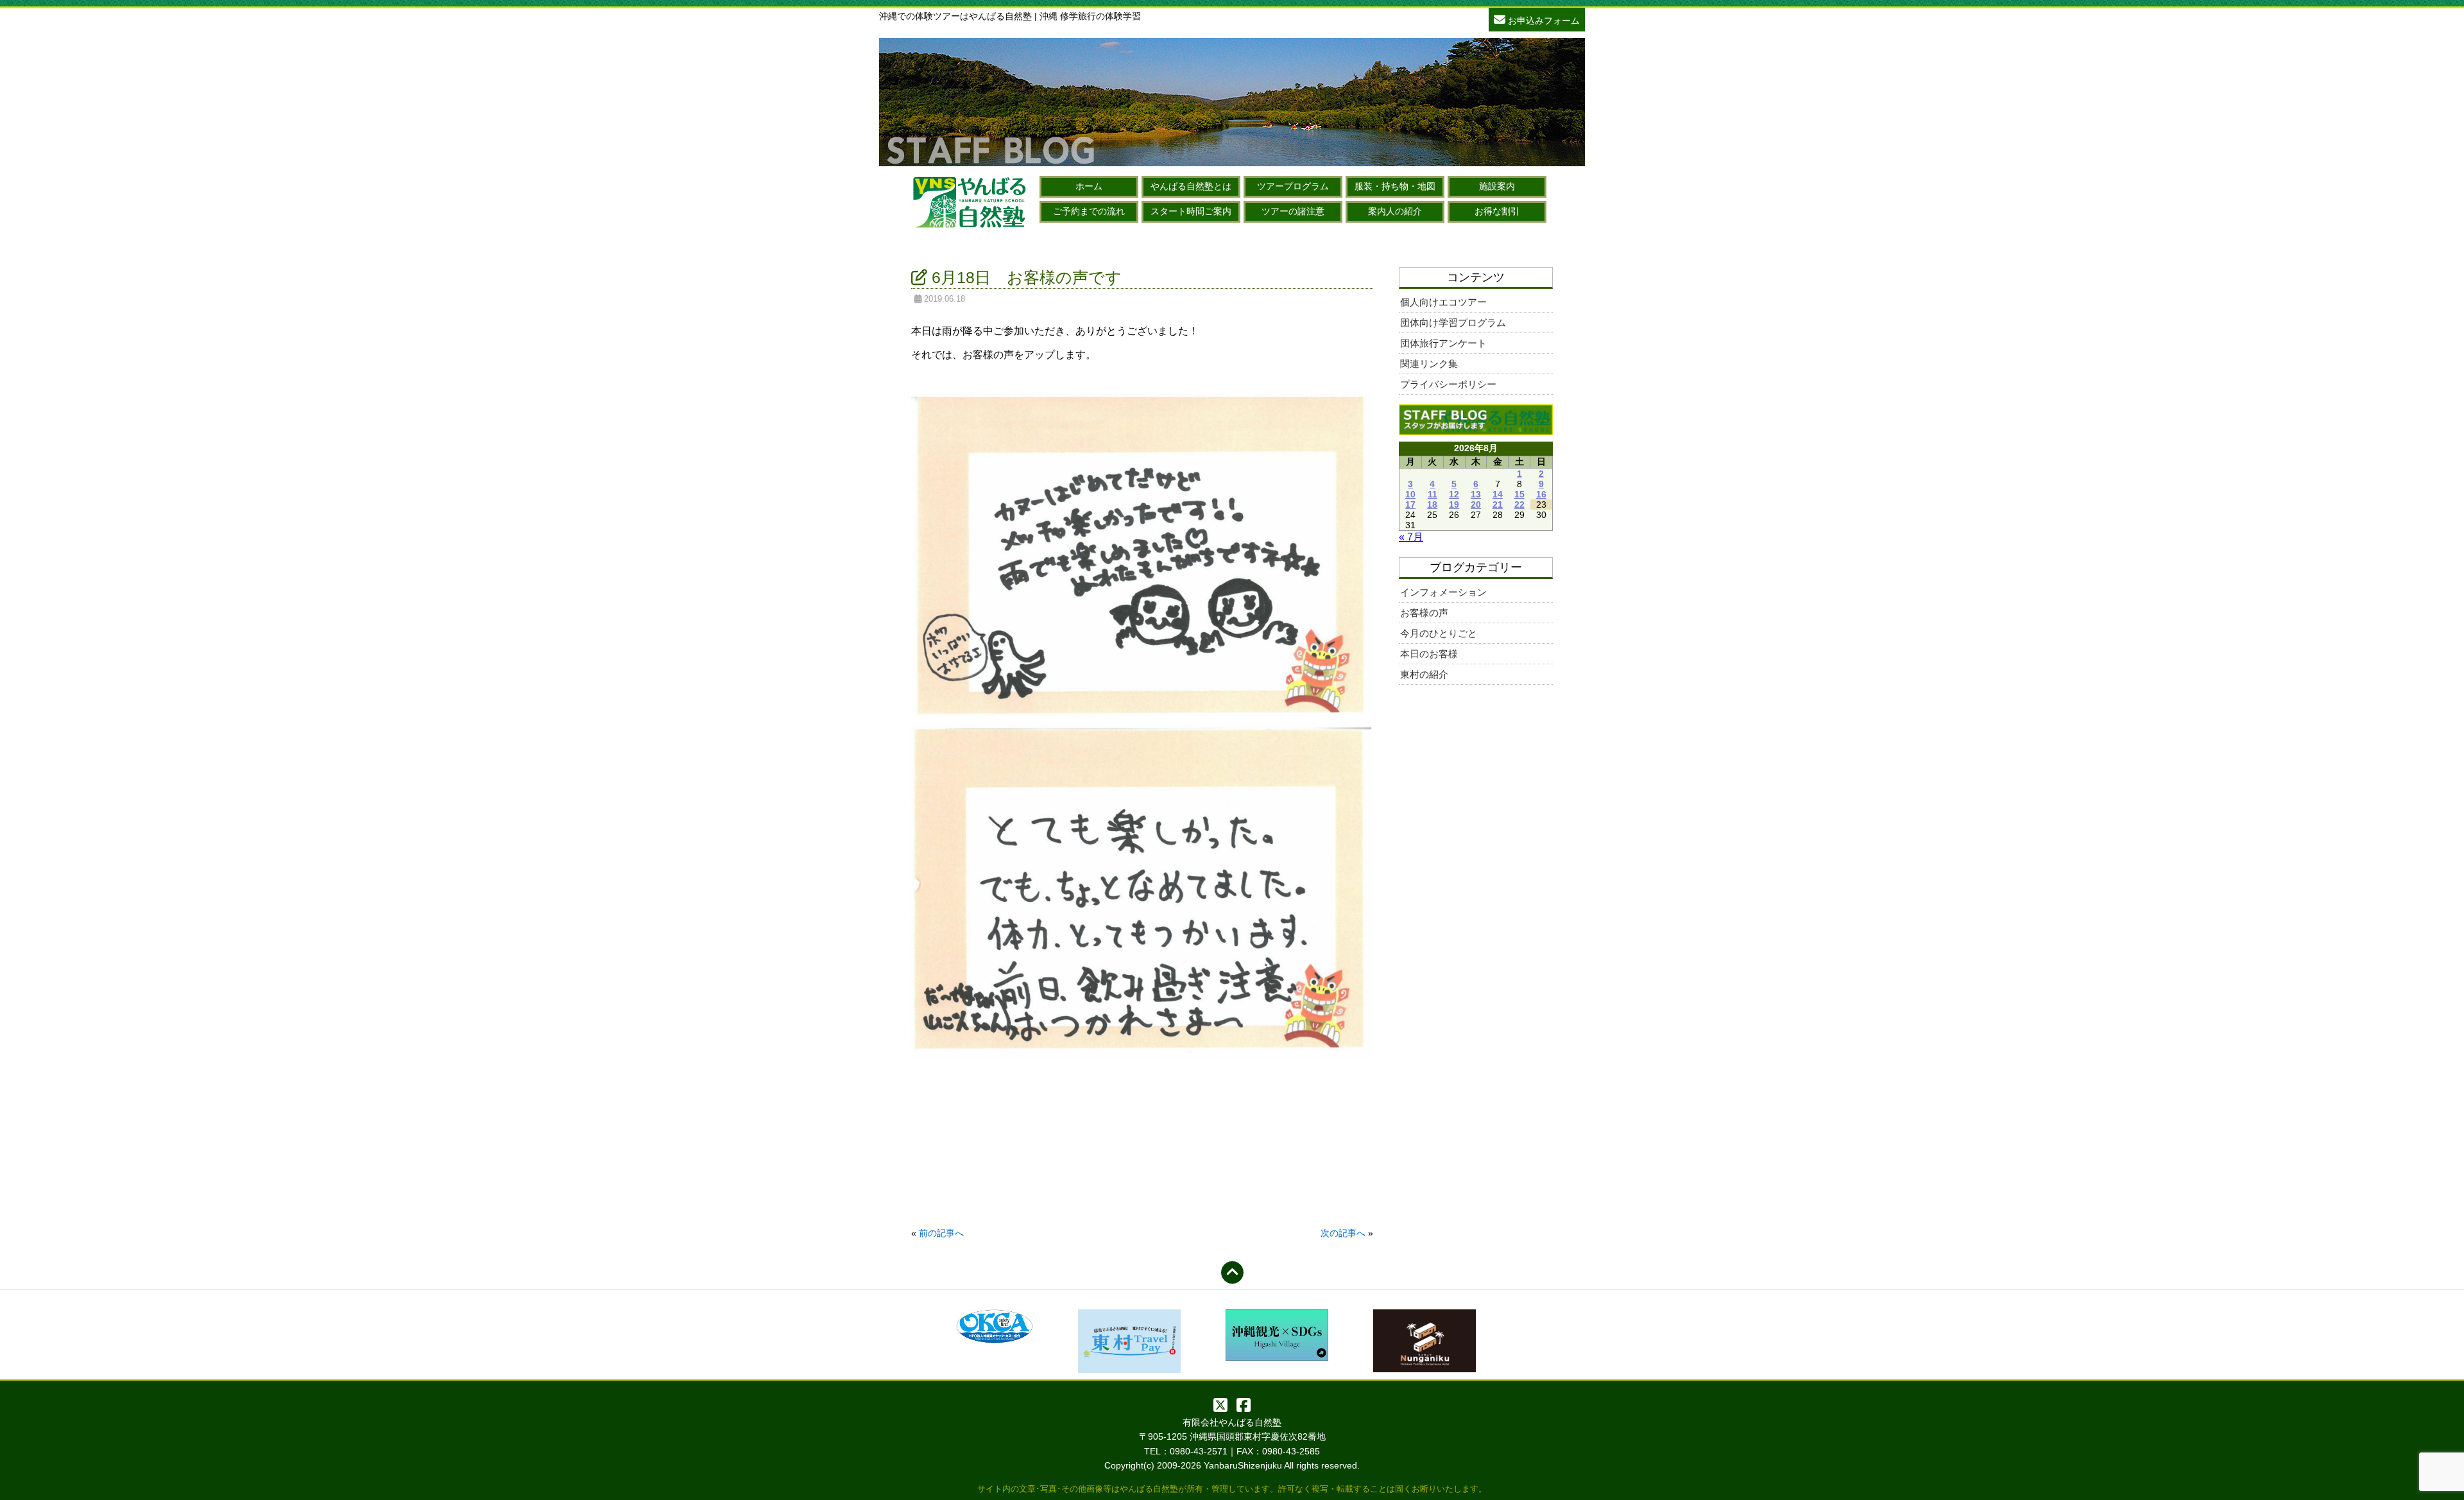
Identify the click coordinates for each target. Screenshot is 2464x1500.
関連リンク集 (1429, 364)
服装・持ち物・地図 (1395, 186)
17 (1410, 504)
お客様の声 (1424, 613)
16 (1541, 494)
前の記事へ (941, 1233)
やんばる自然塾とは (1191, 186)
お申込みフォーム (1543, 21)
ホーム (1089, 186)
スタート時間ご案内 (1191, 211)
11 (1433, 494)
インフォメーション (1443, 592)
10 (1410, 494)
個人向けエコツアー (1443, 302)
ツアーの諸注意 (1293, 211)
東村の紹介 (1424, 674)
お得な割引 (1497, 211)
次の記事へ (1343, 1233)
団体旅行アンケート (1443, 343)
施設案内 (1497, 186)
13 (1476, 494)
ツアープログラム (1293, 186)
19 (1454, 504)
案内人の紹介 (1395, 211)
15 (1519, 494)
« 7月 (1411, 537)
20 (1476, 504)
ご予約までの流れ (1089, 211)
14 (1498, 494)
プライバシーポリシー (1448, 384)
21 (1498, 504)
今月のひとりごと (1439, 633)
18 (1432, 504)
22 (1519, 504)
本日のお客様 (1429, 654)
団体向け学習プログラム (1453, 323)
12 (1454, 494)
